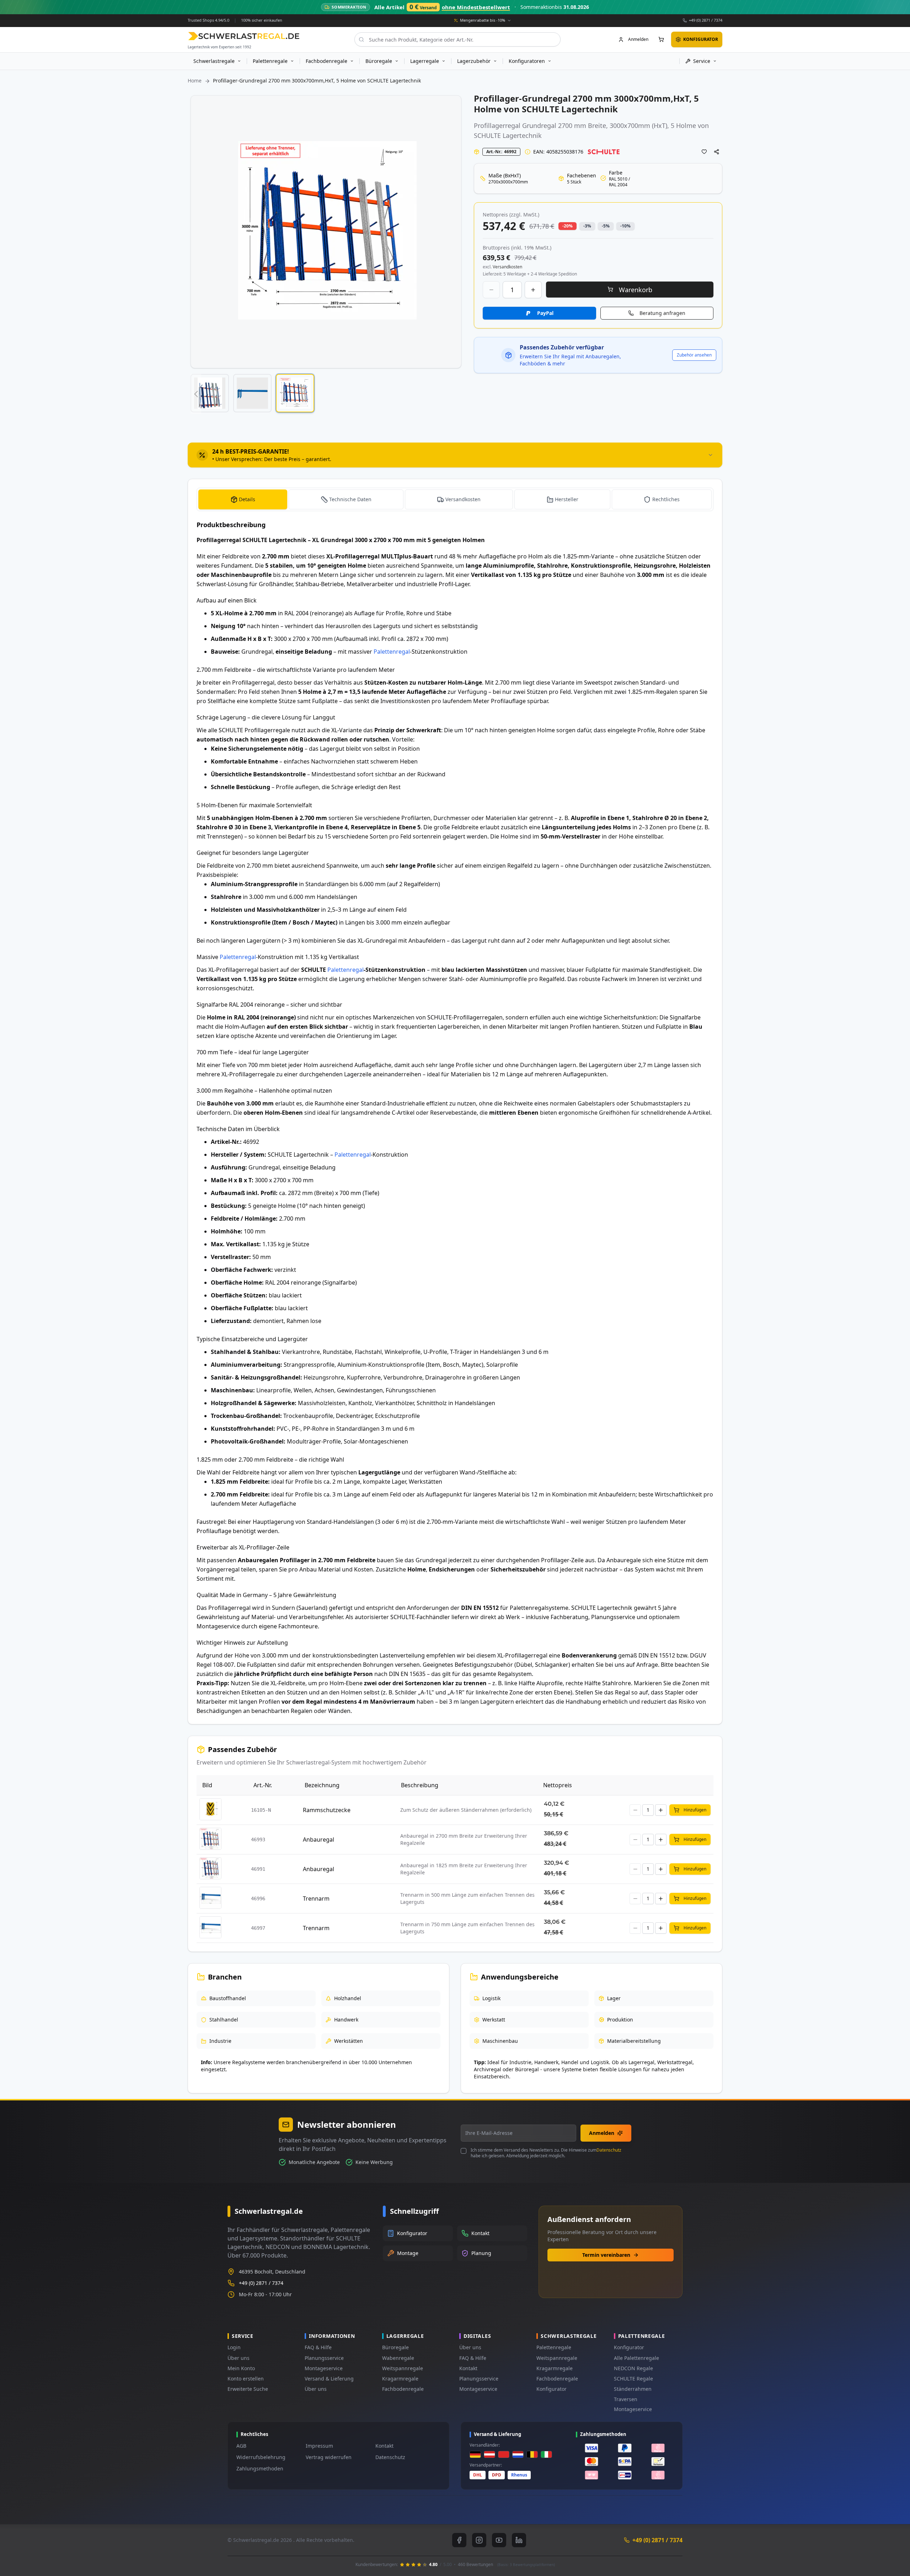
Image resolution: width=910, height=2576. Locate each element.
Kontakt (468, 2368)
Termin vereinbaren (606, 2255)
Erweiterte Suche (248, 2389)
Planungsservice (324, 2358)
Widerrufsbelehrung (261, 2457)
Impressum (319, 2446)
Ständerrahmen (633, 2389)
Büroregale (395, 2347)
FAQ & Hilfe (318, 2347)
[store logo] (244, 36)
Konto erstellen (246, 2379)
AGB (241, 2446)
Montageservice (324, 2368)
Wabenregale (398, 2358)
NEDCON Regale (633, 2368)
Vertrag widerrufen (329, 2457)
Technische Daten (350, 499)
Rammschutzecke (327, 1810)
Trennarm (316, 1898)
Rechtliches (666, 499)
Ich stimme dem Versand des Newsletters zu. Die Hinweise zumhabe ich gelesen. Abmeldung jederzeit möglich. (546, 2153)
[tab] (455, 455)
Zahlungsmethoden (260, 2468)
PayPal (545, 313)
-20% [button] (568, 226)
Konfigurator (552, 2389)
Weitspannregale (403, 2368)
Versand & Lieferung (329, 2379)
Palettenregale (554, 2347)
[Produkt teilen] (717, 152)
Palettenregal (392, 652)
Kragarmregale (400, 2379)
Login (234, 2347)
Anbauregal (318, 1839)
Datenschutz (609, 2150)
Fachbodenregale (403, 2389)
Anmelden (602, 2133)
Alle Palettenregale (636, 2358)
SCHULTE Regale (633, 2379)
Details (247, 499)
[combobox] (457, 39)
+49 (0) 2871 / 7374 (706, 20)
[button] (196, 394)
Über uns (239, 2358)
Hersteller (567, 499)
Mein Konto (241, 2368)
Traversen (626, 2399)
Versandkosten (463, 499)
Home (195, 81)
